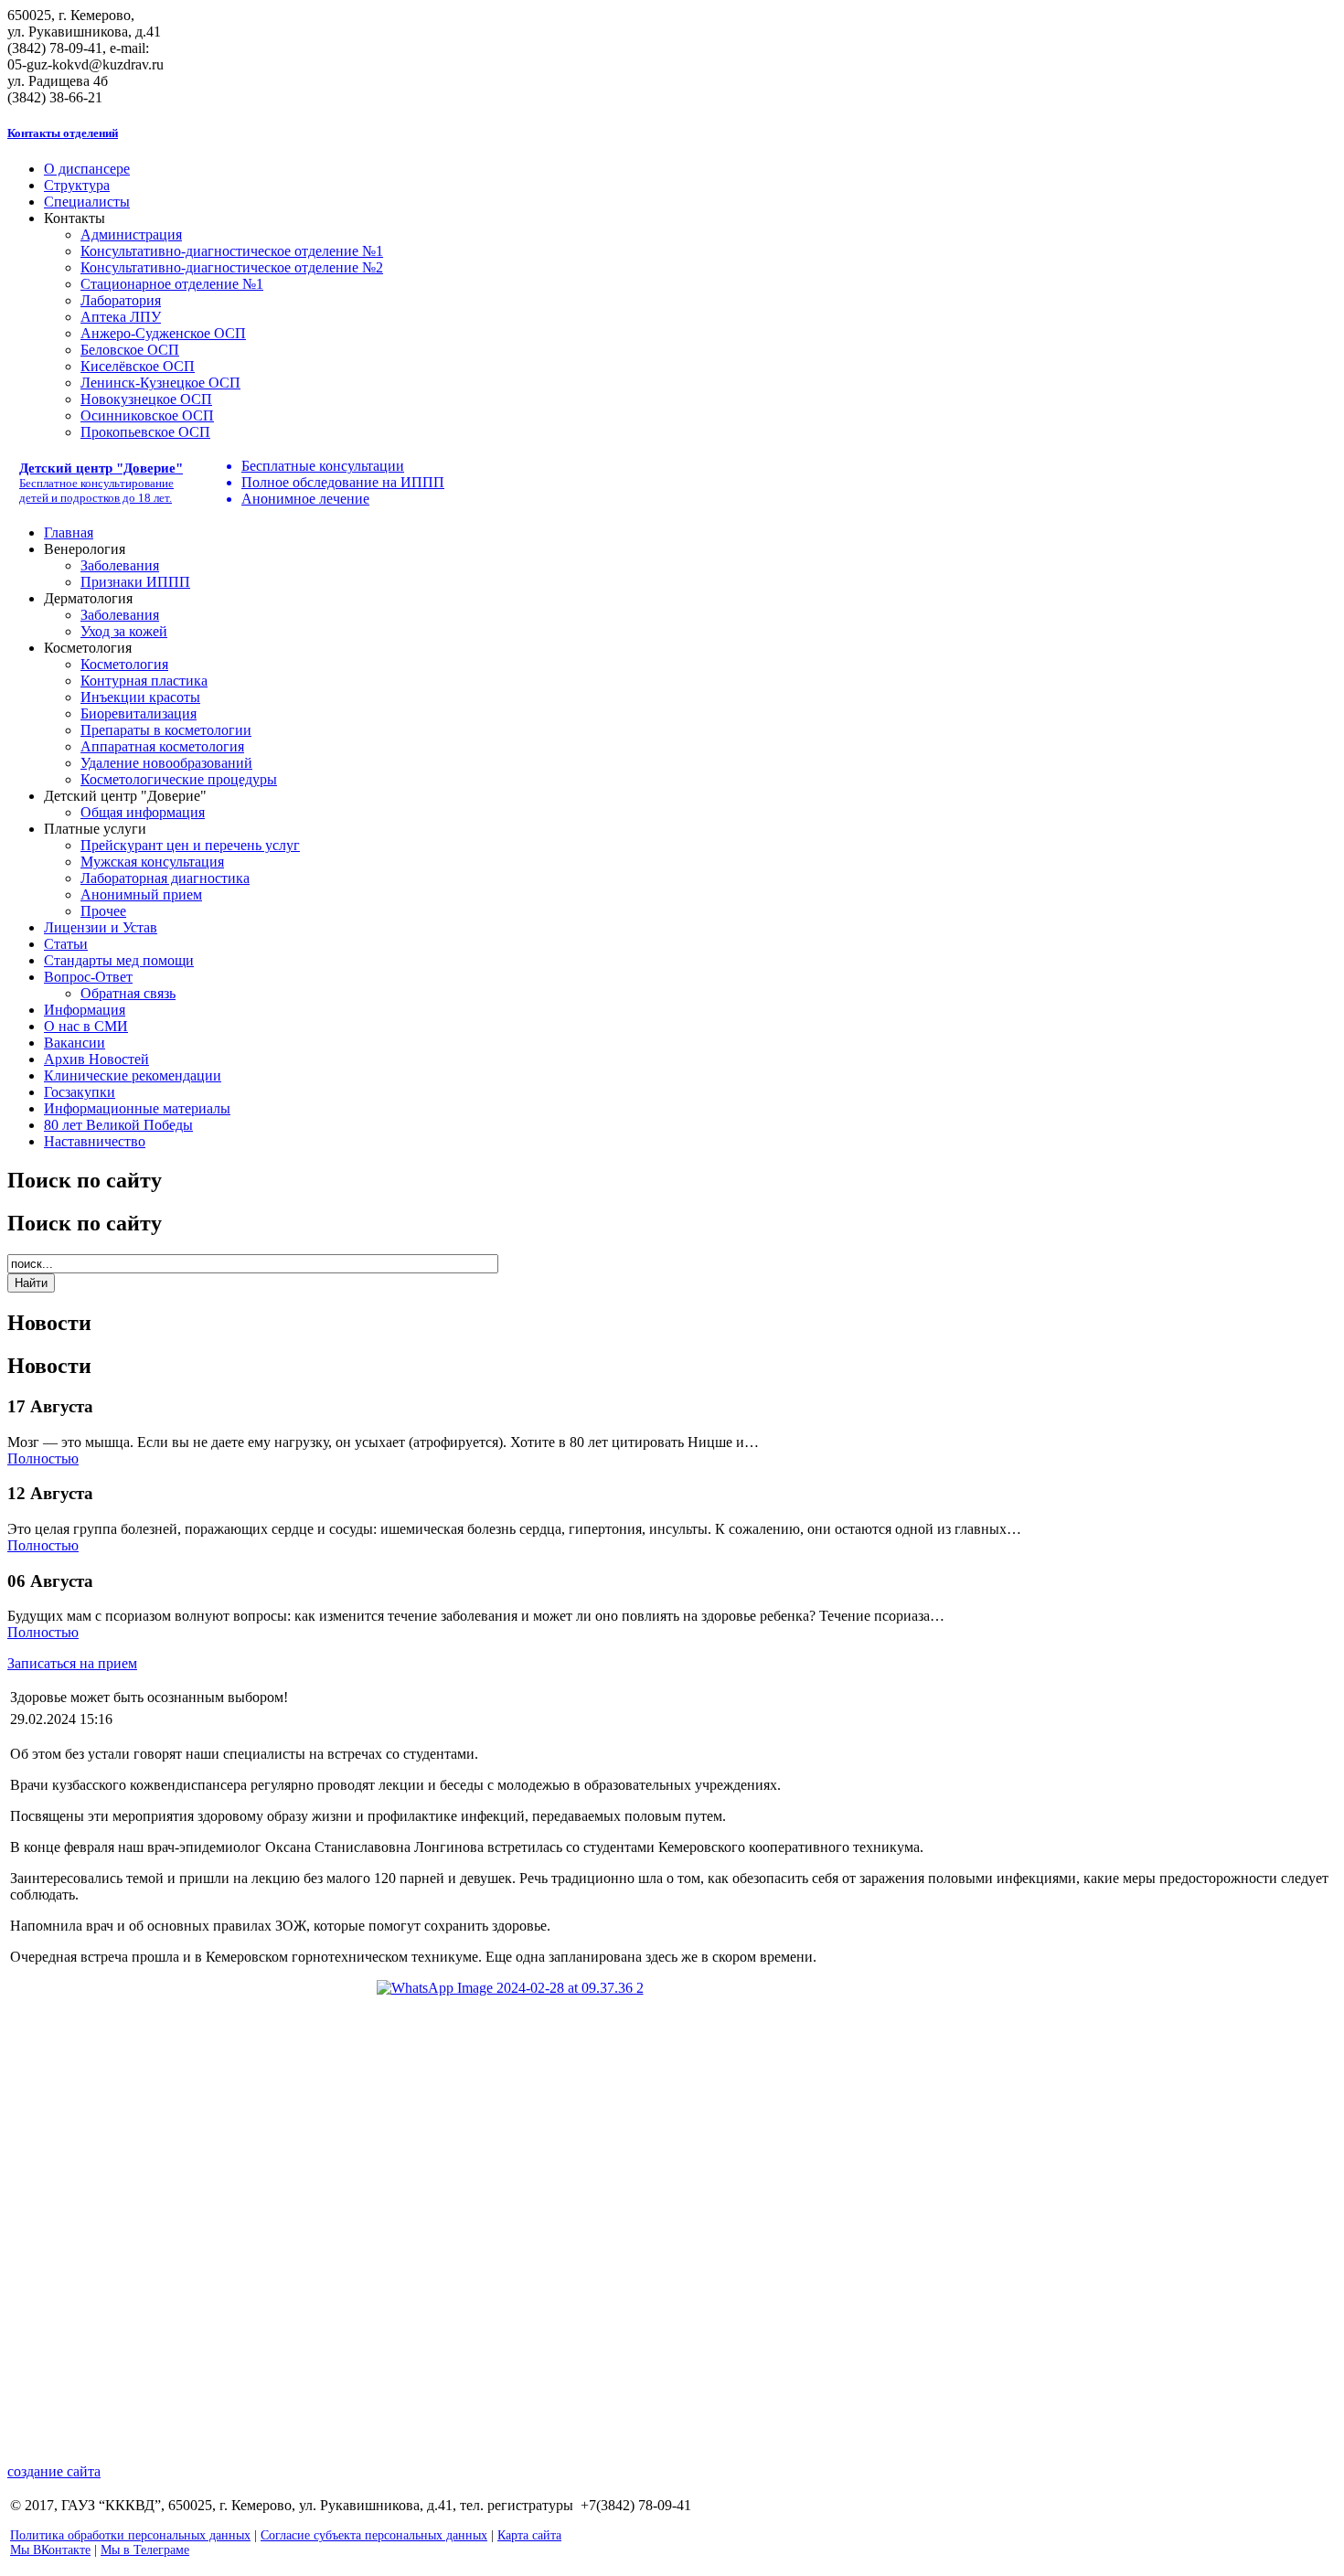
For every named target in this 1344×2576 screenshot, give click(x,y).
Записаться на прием (72, 1663)
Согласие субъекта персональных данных (374, 2535)
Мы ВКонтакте (50, 2550)
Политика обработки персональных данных (130, 2535)
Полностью (43, 1458)
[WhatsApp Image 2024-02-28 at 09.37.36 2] (672, 2205)
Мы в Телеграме (145, 2550)
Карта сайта (529, 2535)
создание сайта (54, 2471)
